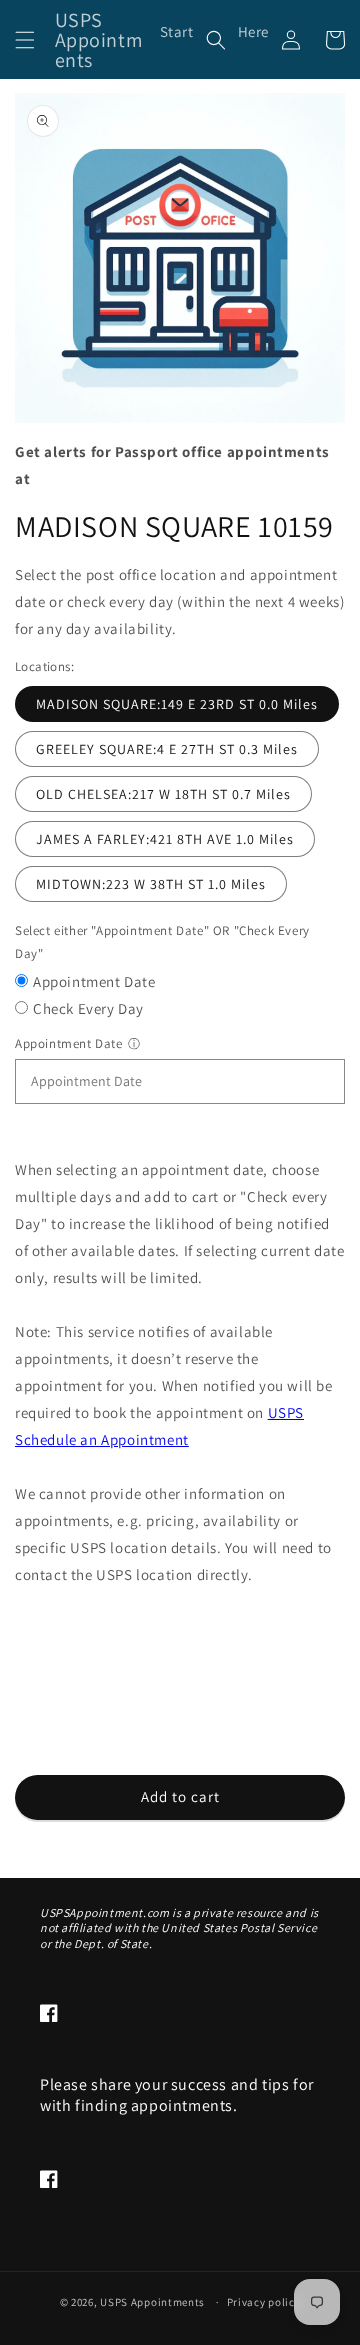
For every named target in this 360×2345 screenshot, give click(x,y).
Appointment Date (94, 981)
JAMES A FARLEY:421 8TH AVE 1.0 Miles (165, 839)
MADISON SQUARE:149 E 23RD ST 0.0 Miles (177, 704)
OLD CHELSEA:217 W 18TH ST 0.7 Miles (163, 794)
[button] (25, 40)
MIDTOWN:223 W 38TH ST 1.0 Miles (151, 884)
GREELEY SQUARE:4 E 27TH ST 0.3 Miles (167, 749)
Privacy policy (264, 2302)
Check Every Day (88, 1008)
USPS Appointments (152, 2302)
